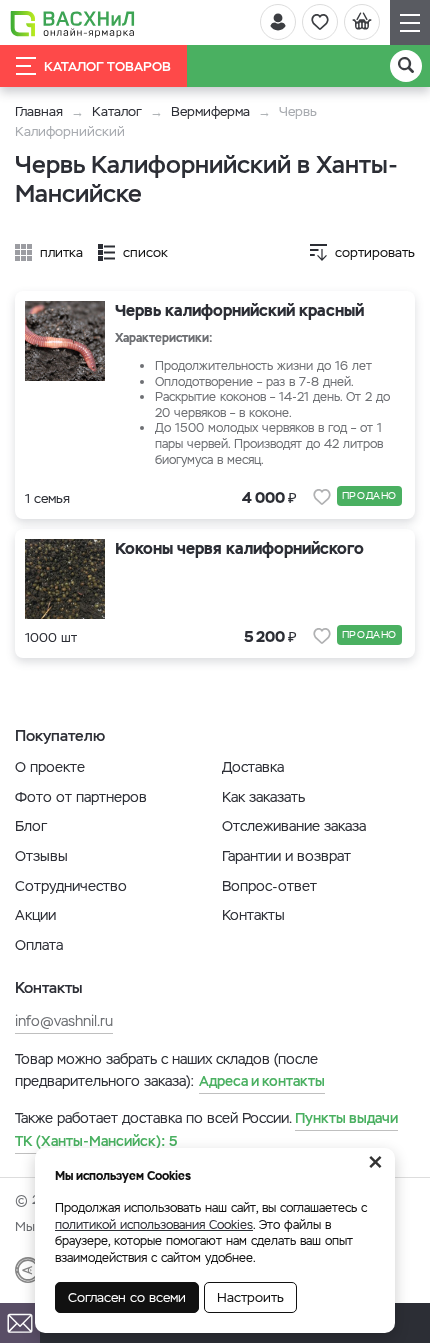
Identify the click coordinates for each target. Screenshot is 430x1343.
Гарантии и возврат (286, 856)
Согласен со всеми (127, 1297)
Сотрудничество (71, 886)
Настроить (250, 1297)
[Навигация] (410, 22)
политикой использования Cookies (154, 1225)
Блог (31, 826)
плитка (61, 252)
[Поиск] (406, 66)
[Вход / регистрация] (278, 22)
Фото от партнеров (81, 797)
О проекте (50, 767)
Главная (39, 111)
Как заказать (263, 797)
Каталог (117, 111)
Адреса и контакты (262, 1081)
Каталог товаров (107, 66)
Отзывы (41, 856)
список (145, 252)
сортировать (375, 252)
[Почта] (20, 1323)
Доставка (253, 767)
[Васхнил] (72, 23)
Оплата (39, 945)
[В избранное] (322, 497)
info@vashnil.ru (64, 1021)
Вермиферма (210, 111)
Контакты (253, 915)
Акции (35, 915)
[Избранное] (320, 22)
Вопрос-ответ (269, 886)
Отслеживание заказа (294, 826)
